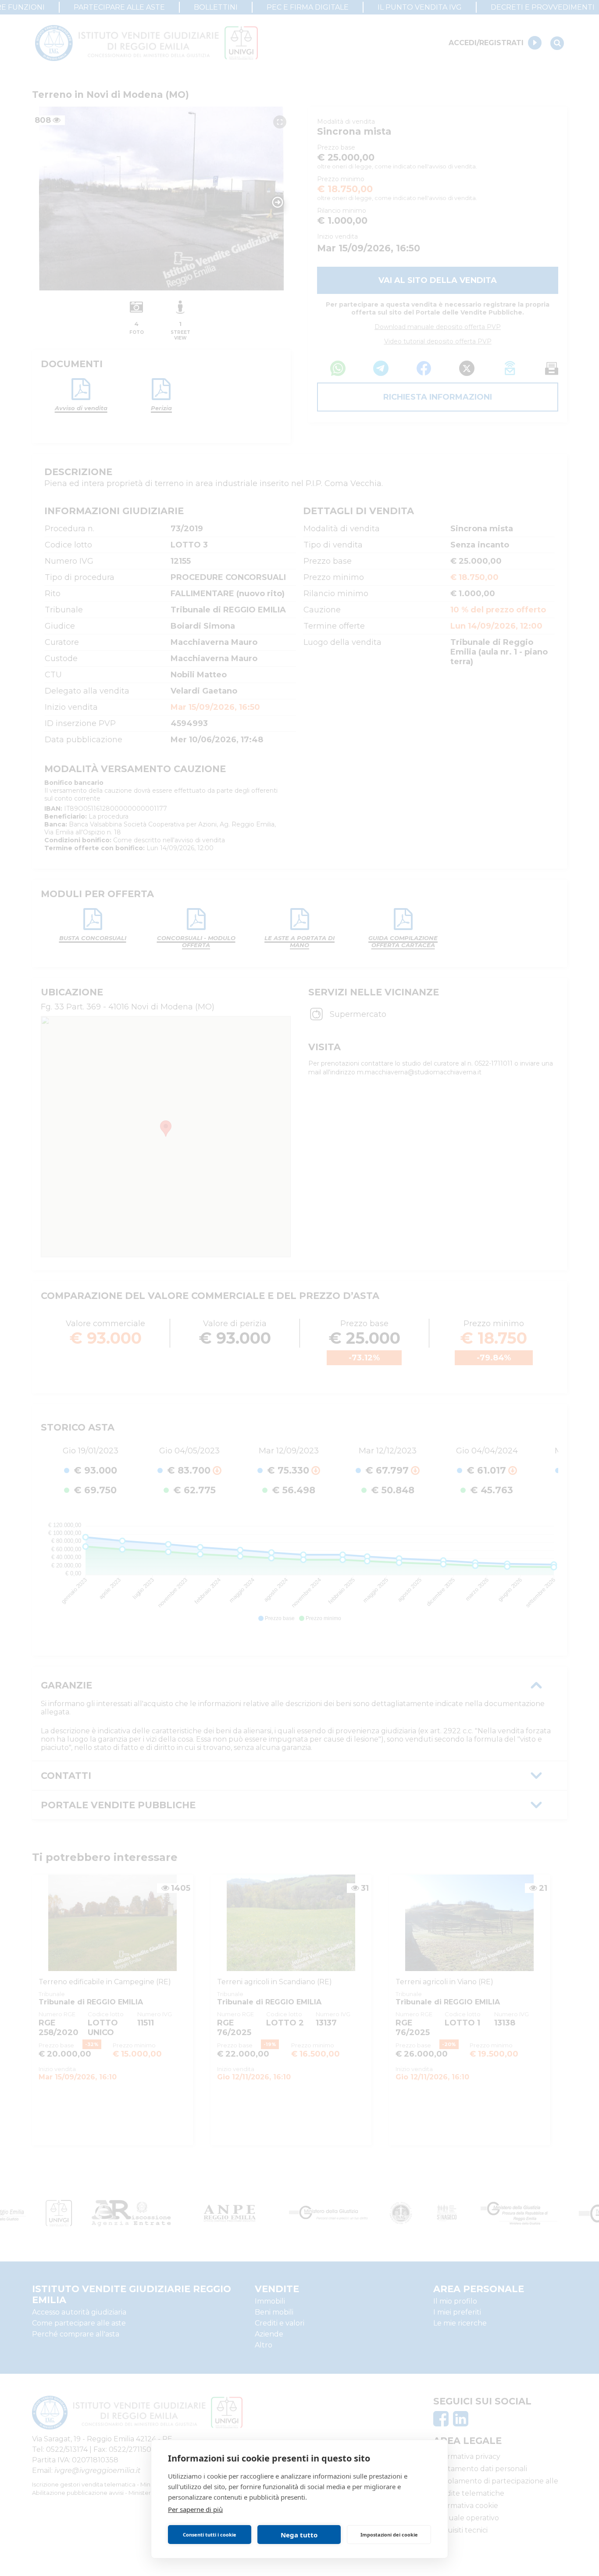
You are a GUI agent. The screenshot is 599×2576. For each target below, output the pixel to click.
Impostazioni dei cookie (389, 2535)
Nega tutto (299, 2535)
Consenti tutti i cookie (210, 2535)
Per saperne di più (195, 2509)
